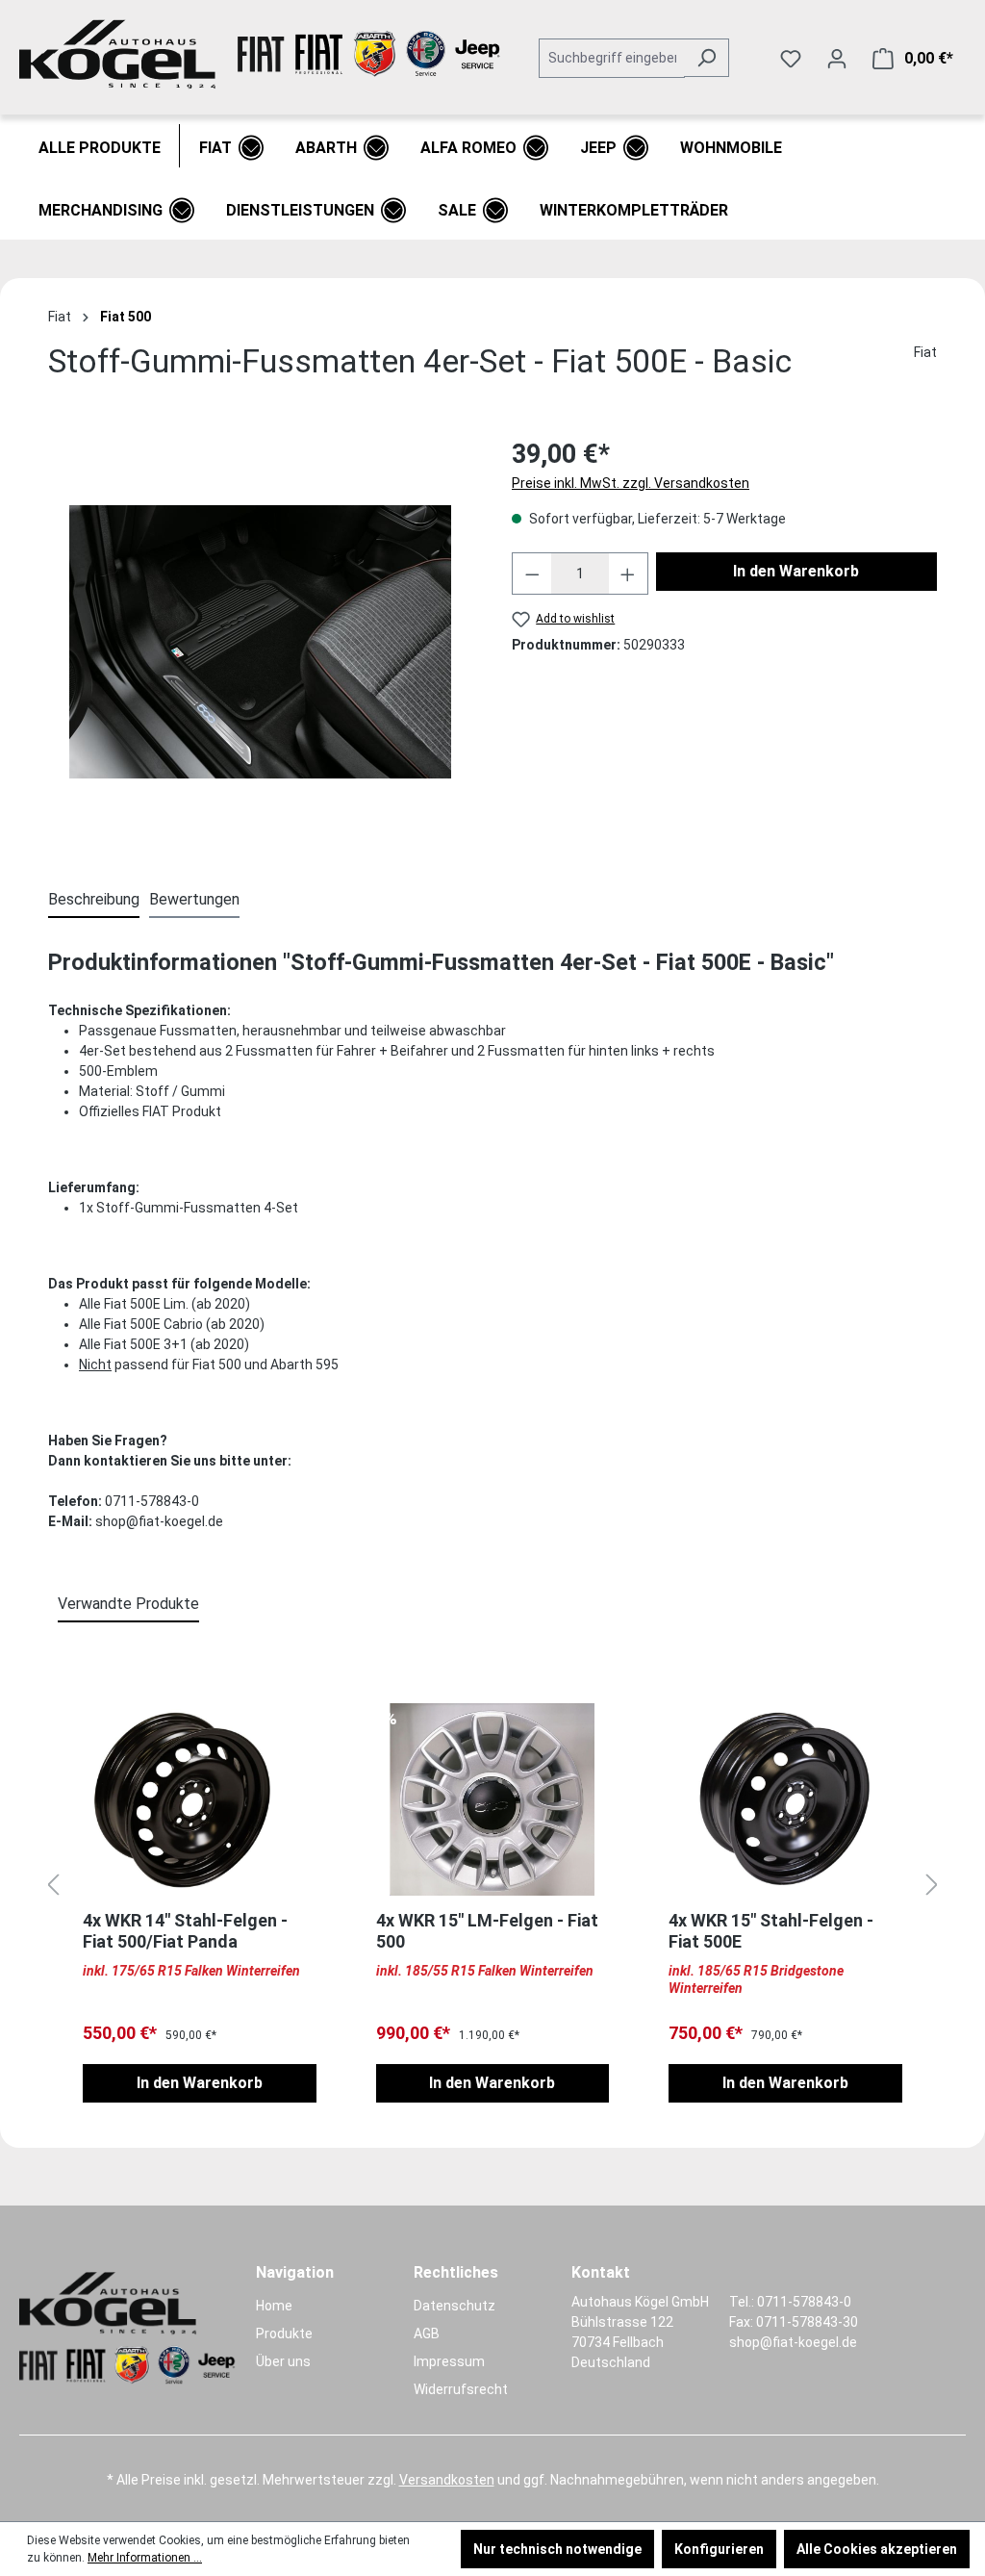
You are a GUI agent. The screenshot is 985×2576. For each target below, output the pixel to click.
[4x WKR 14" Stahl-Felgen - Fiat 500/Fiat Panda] (200, 1799)
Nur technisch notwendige (557, 2549)
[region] (261, 642)
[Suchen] (707, 58)
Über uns (283, 2361)
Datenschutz (455, 2306)
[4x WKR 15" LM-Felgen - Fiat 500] (493, 1799)
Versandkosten (447, 2480)
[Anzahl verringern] (532, 574)
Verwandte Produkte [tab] (128, 1604)
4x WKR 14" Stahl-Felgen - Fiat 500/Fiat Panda (185, 1931)
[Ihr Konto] (837, 59)
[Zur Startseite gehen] (260, 54)
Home (274, 2306)
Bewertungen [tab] (194, 899)
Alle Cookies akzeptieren (877, 2549)
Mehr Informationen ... (145, 2558)
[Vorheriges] (53, 1886)
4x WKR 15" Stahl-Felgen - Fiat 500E (771, 1931)
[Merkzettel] (791, 59)
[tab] (94, 901)
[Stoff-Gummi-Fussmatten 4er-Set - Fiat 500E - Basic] (260, 642)
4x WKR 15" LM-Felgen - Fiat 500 (487, 1931)
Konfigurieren (719, 2549)
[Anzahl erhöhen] (628, 574)
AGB (427, 2334)
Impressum (449, 2361)
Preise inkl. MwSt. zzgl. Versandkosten (631, 483)
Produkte (284, 2334)
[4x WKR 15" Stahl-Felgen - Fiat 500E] (785, 1799)
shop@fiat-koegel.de (793, 2342)
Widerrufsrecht (461, 2389)
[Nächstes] (932, 1886)
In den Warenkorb (796, 571)
